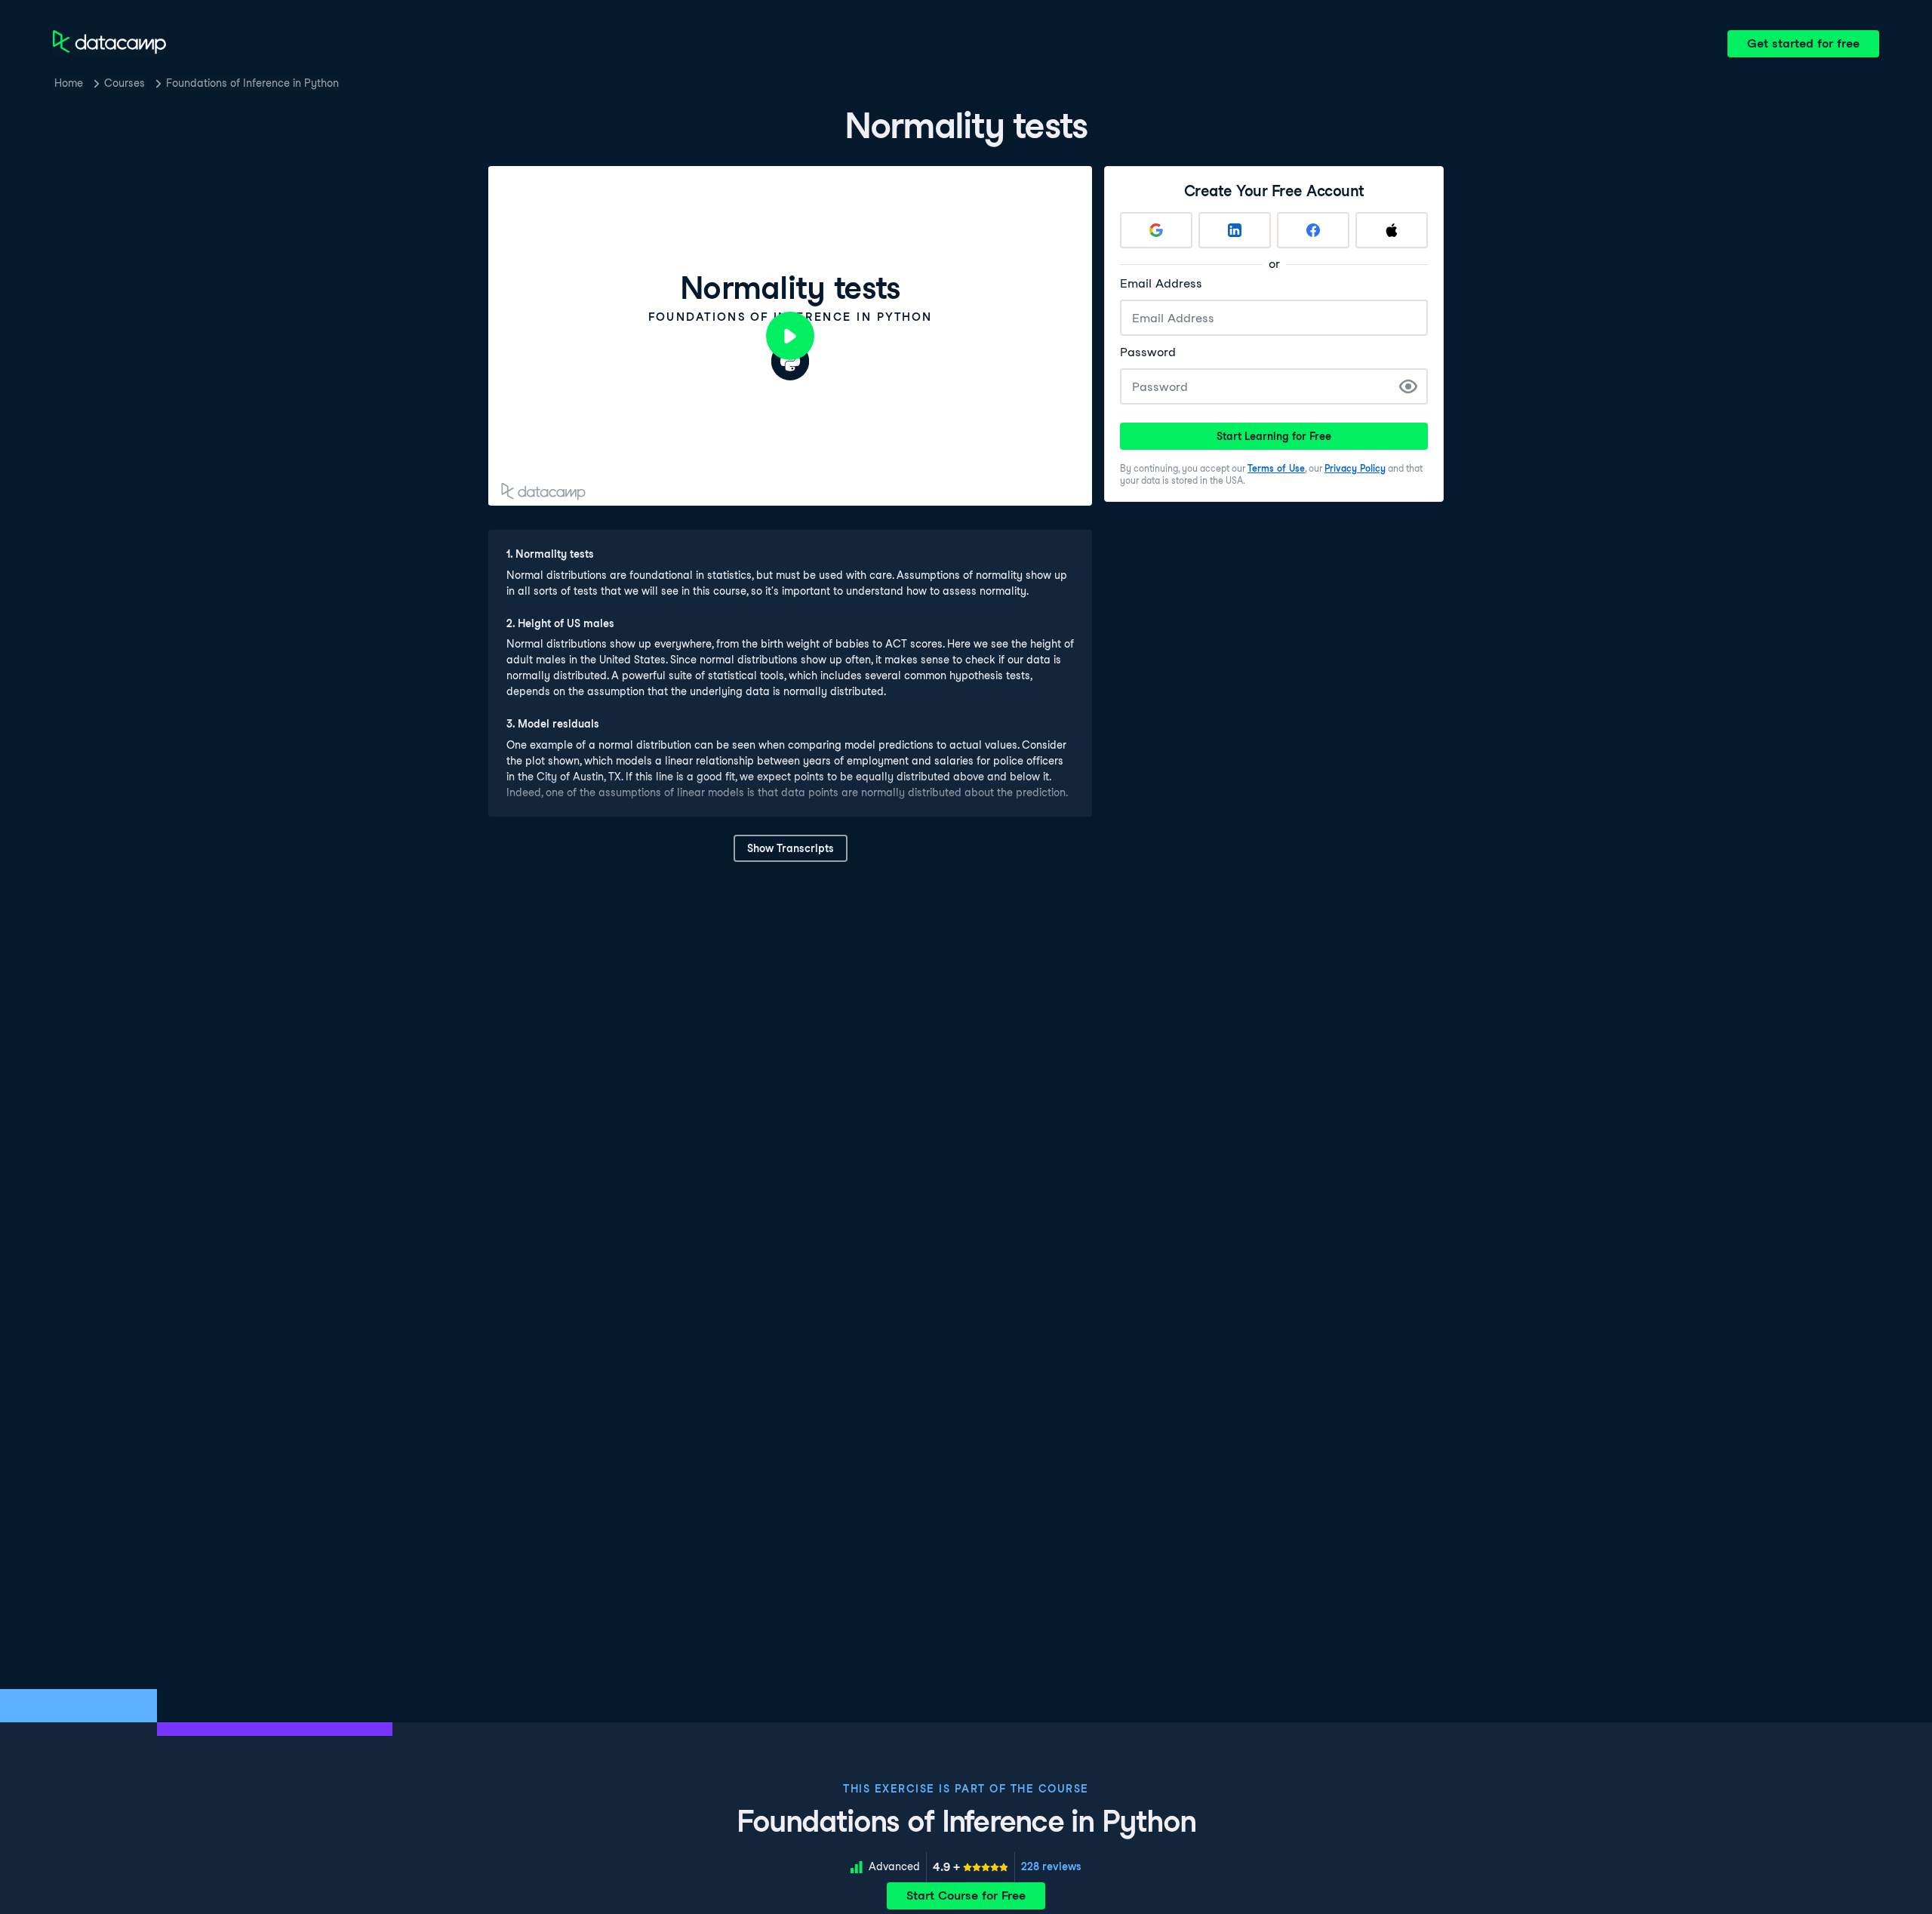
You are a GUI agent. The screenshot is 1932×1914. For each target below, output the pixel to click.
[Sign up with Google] (1156, 230)
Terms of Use (1276, 468)
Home (69, 83)
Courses (125, 83)
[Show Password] (1408, 386)
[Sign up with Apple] (1392, 230)
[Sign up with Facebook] (1313, 230)
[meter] (971, 1867)
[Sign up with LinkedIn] (1235, 230)
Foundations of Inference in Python (252, 83)
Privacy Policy (1355, 468)
